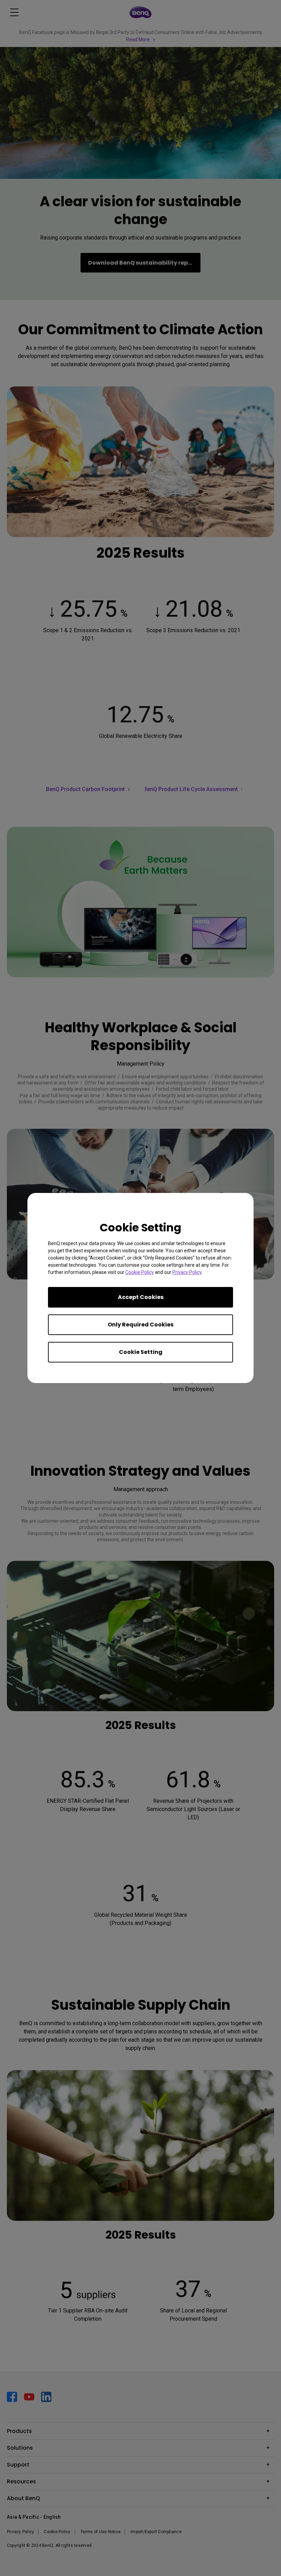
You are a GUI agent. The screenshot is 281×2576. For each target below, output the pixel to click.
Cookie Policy (140, 1272)
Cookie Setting (141, 1352)
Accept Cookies (141, 1297)
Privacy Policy (187, 1272)
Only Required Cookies (140, 1325)
